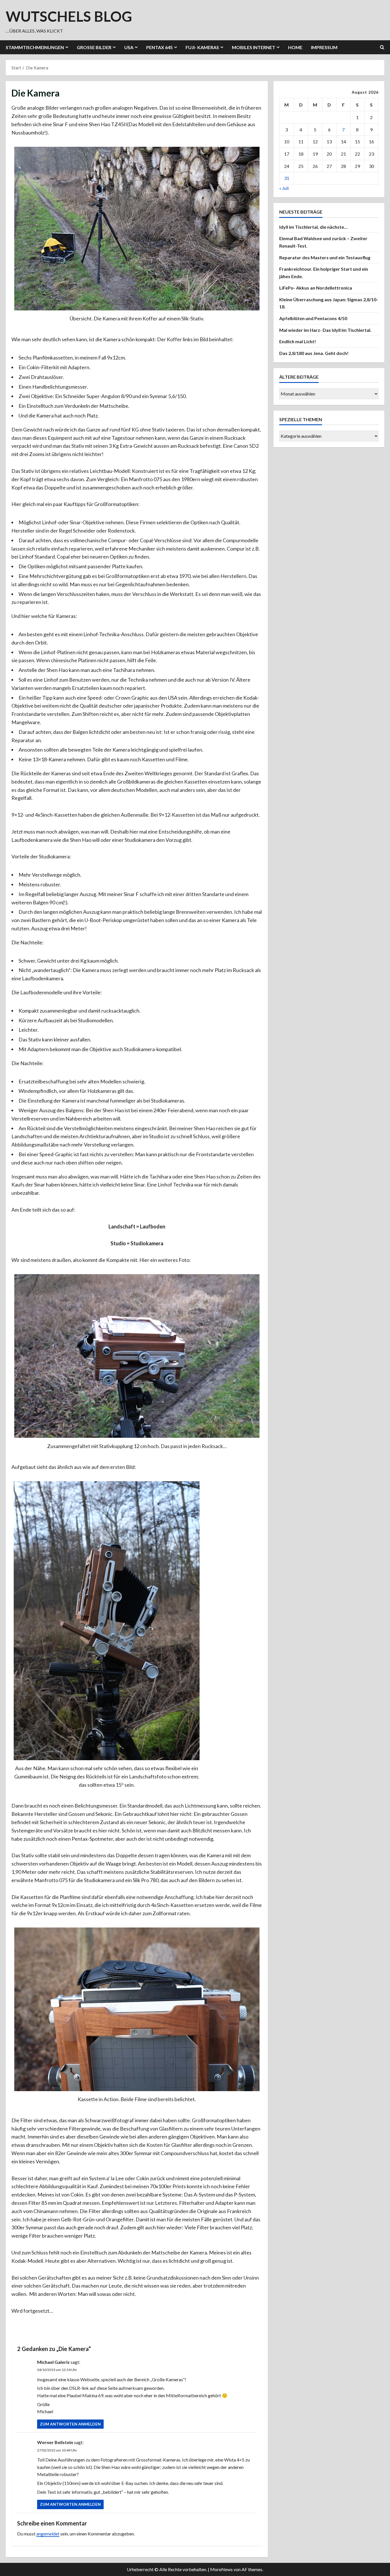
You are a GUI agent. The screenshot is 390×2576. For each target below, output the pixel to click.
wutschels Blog (69, 16)
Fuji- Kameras (202, 47)
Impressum (324, 47)
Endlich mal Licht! (298, 341)
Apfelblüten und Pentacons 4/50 (313, 318)
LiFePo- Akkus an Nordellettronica (316, 288)
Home (295, 47)
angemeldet (48, 2534)
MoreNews (221, 2569)
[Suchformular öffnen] (382, 47)
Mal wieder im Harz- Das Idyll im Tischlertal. (325, 330)
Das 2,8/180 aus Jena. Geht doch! (314, 353)
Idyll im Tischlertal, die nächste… (313, 227)
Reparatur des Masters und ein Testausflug (325, 257)
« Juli (284, 188)
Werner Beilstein (55, 2442)
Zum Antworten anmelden (70, 2424)
